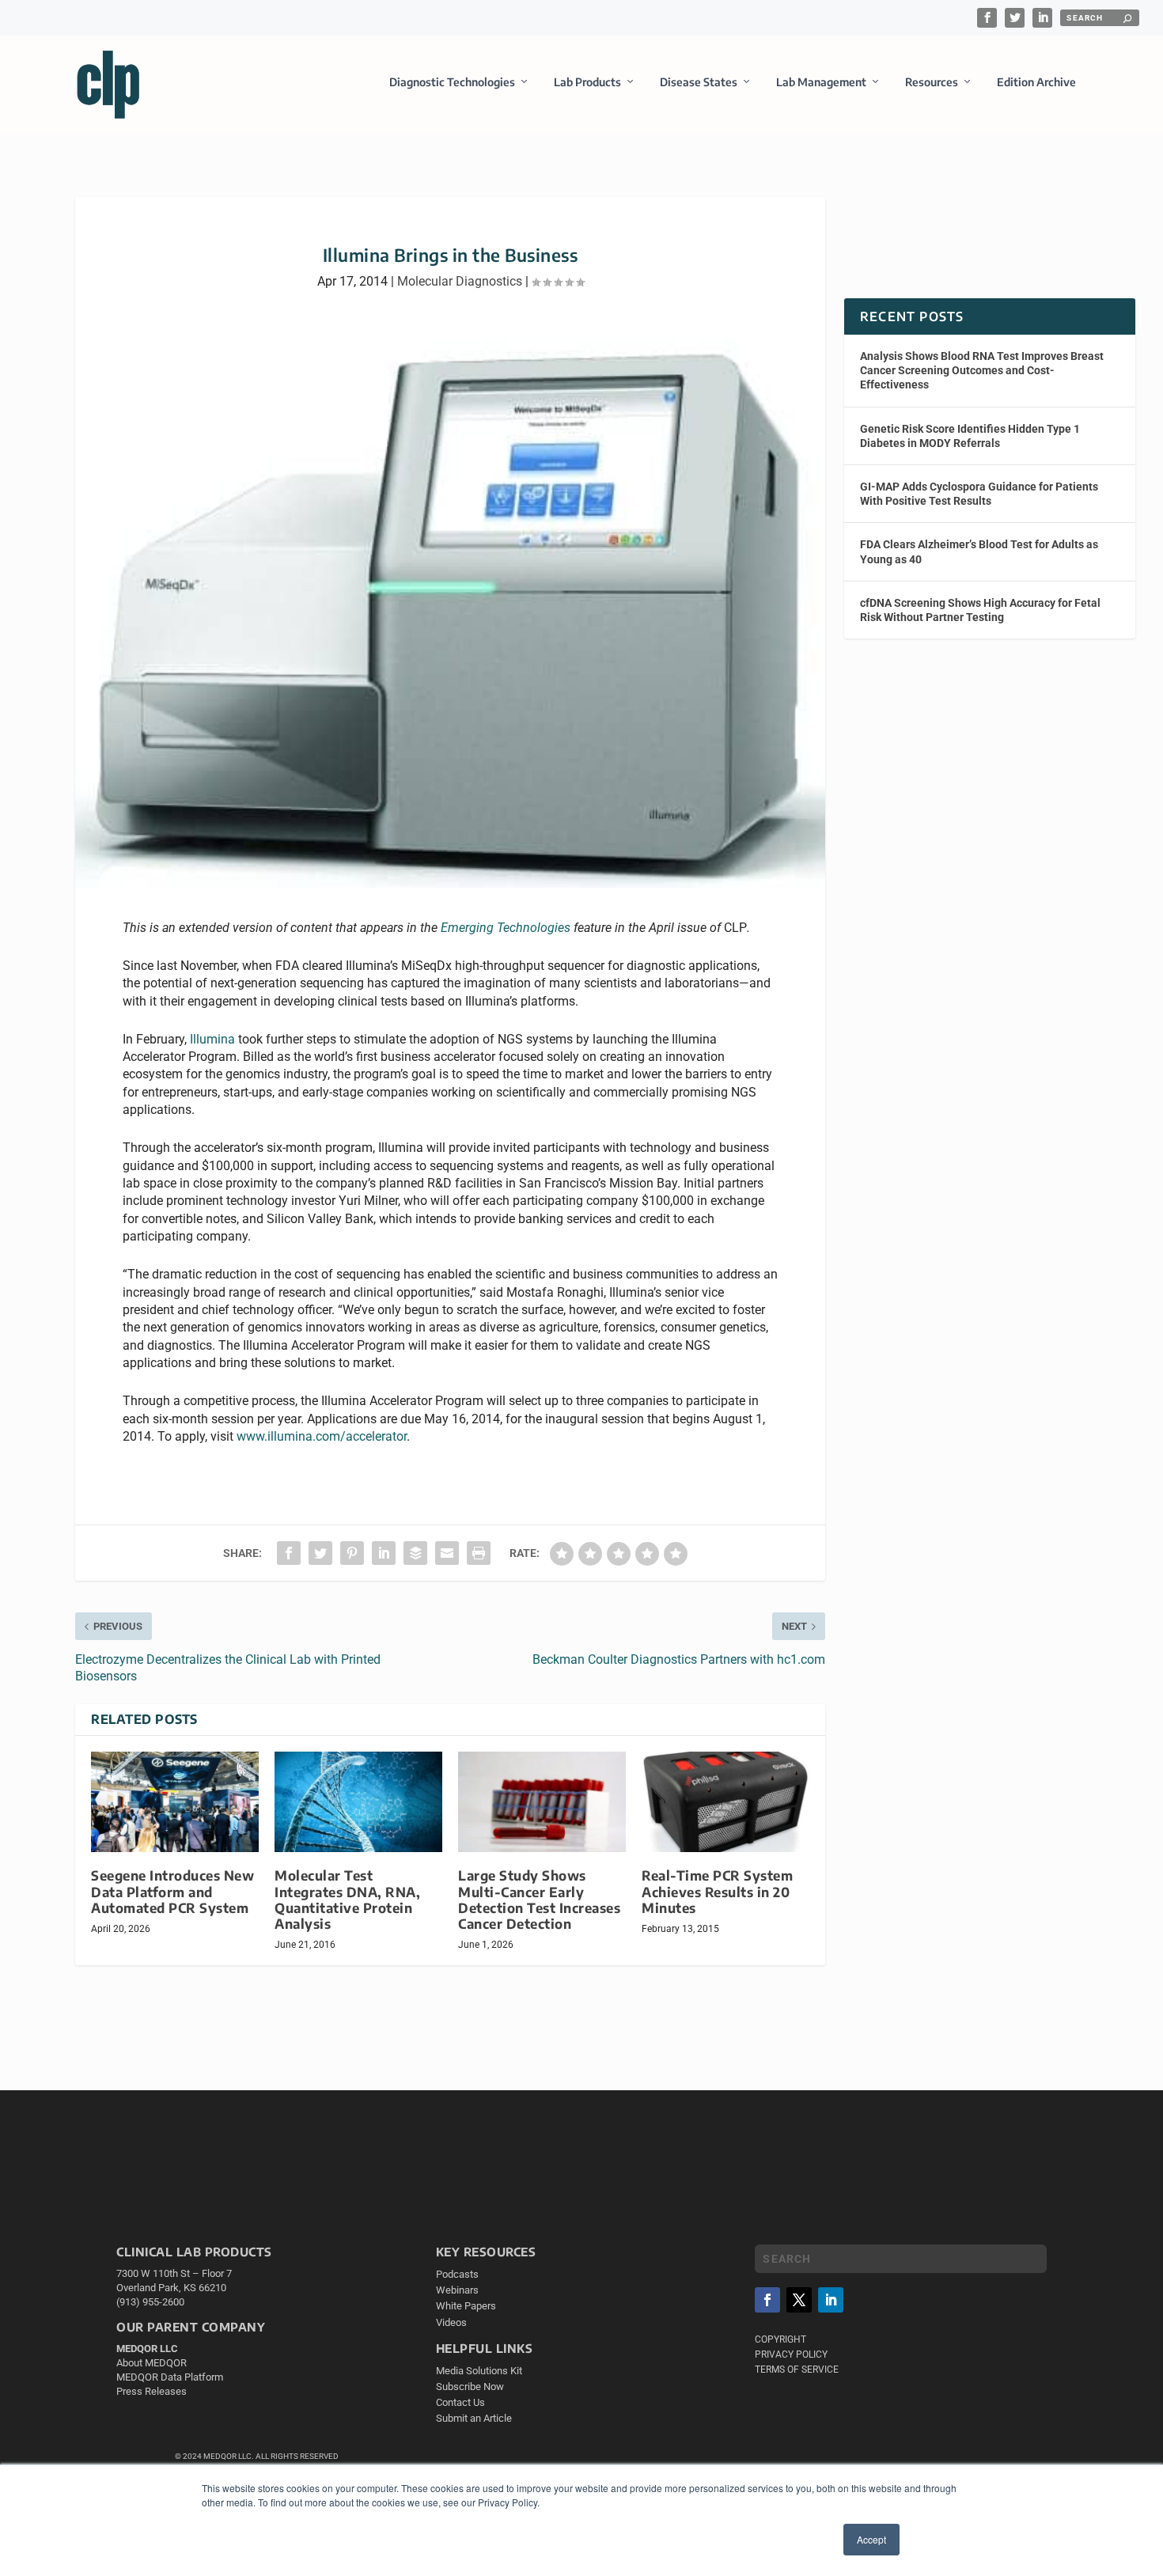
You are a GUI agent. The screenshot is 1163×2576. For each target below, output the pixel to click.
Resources (932, 82)
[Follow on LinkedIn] (831, 2300)
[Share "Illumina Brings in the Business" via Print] (479, 1553)
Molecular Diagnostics (460, 281)
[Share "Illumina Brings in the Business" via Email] (447, 1553)
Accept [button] (871, 2539)
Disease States (699, 82)
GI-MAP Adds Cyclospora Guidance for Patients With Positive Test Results (979, 494)
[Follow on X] (799, 2300)
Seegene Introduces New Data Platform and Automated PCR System (172, 1891)
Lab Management (821, 82)
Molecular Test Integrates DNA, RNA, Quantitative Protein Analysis (347, 1899)
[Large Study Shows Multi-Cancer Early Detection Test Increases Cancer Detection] (542, 1802)
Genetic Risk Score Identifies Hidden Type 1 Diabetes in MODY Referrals (970, 436)
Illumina (212, 1039)
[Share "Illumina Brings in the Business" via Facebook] (289, 1553)
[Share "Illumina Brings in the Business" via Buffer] (415, 1553)
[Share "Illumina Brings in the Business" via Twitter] (320, 1553)
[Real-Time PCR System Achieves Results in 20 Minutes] (725, 1802)
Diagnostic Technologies (452, 82)
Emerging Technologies (506, 928)
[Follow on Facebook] (767, 2300)
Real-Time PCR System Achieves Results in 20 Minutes (717, 1891)
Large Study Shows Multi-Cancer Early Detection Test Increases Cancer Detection (539, 1899)
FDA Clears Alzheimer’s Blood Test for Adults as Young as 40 (979, 551)
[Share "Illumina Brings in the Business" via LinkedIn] (384, 1553)
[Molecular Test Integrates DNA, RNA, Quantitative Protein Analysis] (358, 1802)
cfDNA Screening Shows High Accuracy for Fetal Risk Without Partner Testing (980, 610)
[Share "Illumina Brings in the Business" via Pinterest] (352, 1553)
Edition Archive (1036, 82)
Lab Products (587, 82)
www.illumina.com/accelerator (322, 1436)
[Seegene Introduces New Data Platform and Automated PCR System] (175, 1802)
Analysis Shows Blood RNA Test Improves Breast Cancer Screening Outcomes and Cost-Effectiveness (982, 370)
